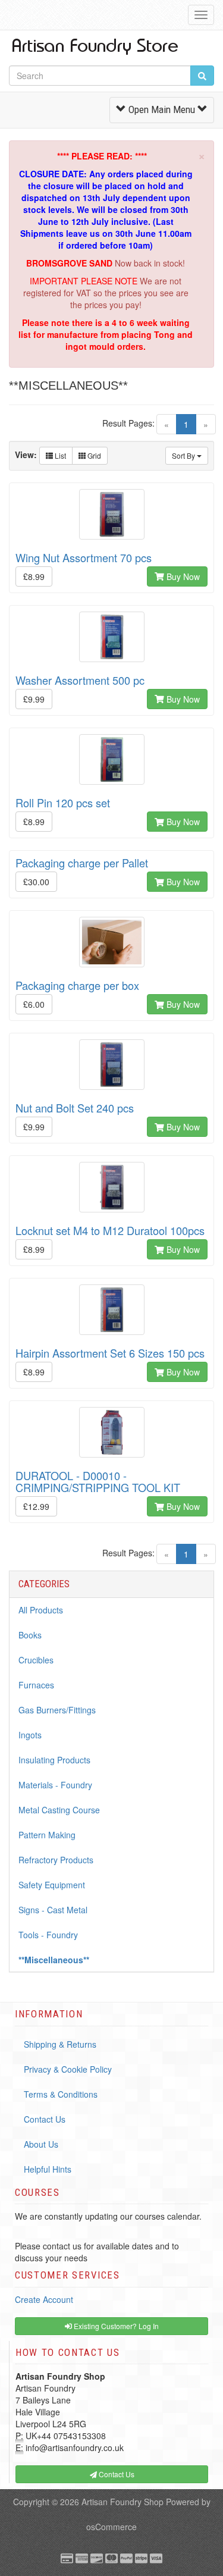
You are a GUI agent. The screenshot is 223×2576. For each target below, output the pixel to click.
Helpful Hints (48, 2169)
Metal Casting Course (59, 1810)
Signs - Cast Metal (53, 1910)
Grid (93, 455)
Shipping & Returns (60, 2044)
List (59, 455)
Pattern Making (47, 1835)
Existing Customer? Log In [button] (115, 2326)
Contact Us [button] (116, 2474)
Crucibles (36, 1660)
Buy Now (182, 576)
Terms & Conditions (61, 2094)
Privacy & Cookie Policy (68, 2069)
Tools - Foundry (48, 1935)
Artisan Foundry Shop (123, 2502)
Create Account (44, 2299)
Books (30, 1635)
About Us (41, 2144)
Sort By (184, 455)
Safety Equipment (52, 1885)
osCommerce (111, 2527)
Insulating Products (54, 1760)
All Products (41, 1610)
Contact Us (45, 2119)
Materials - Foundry (55, 1785)
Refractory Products (56, 1860)
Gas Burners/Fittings (57, 1710)
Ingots (30, 1735)
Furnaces (36, 1685)
